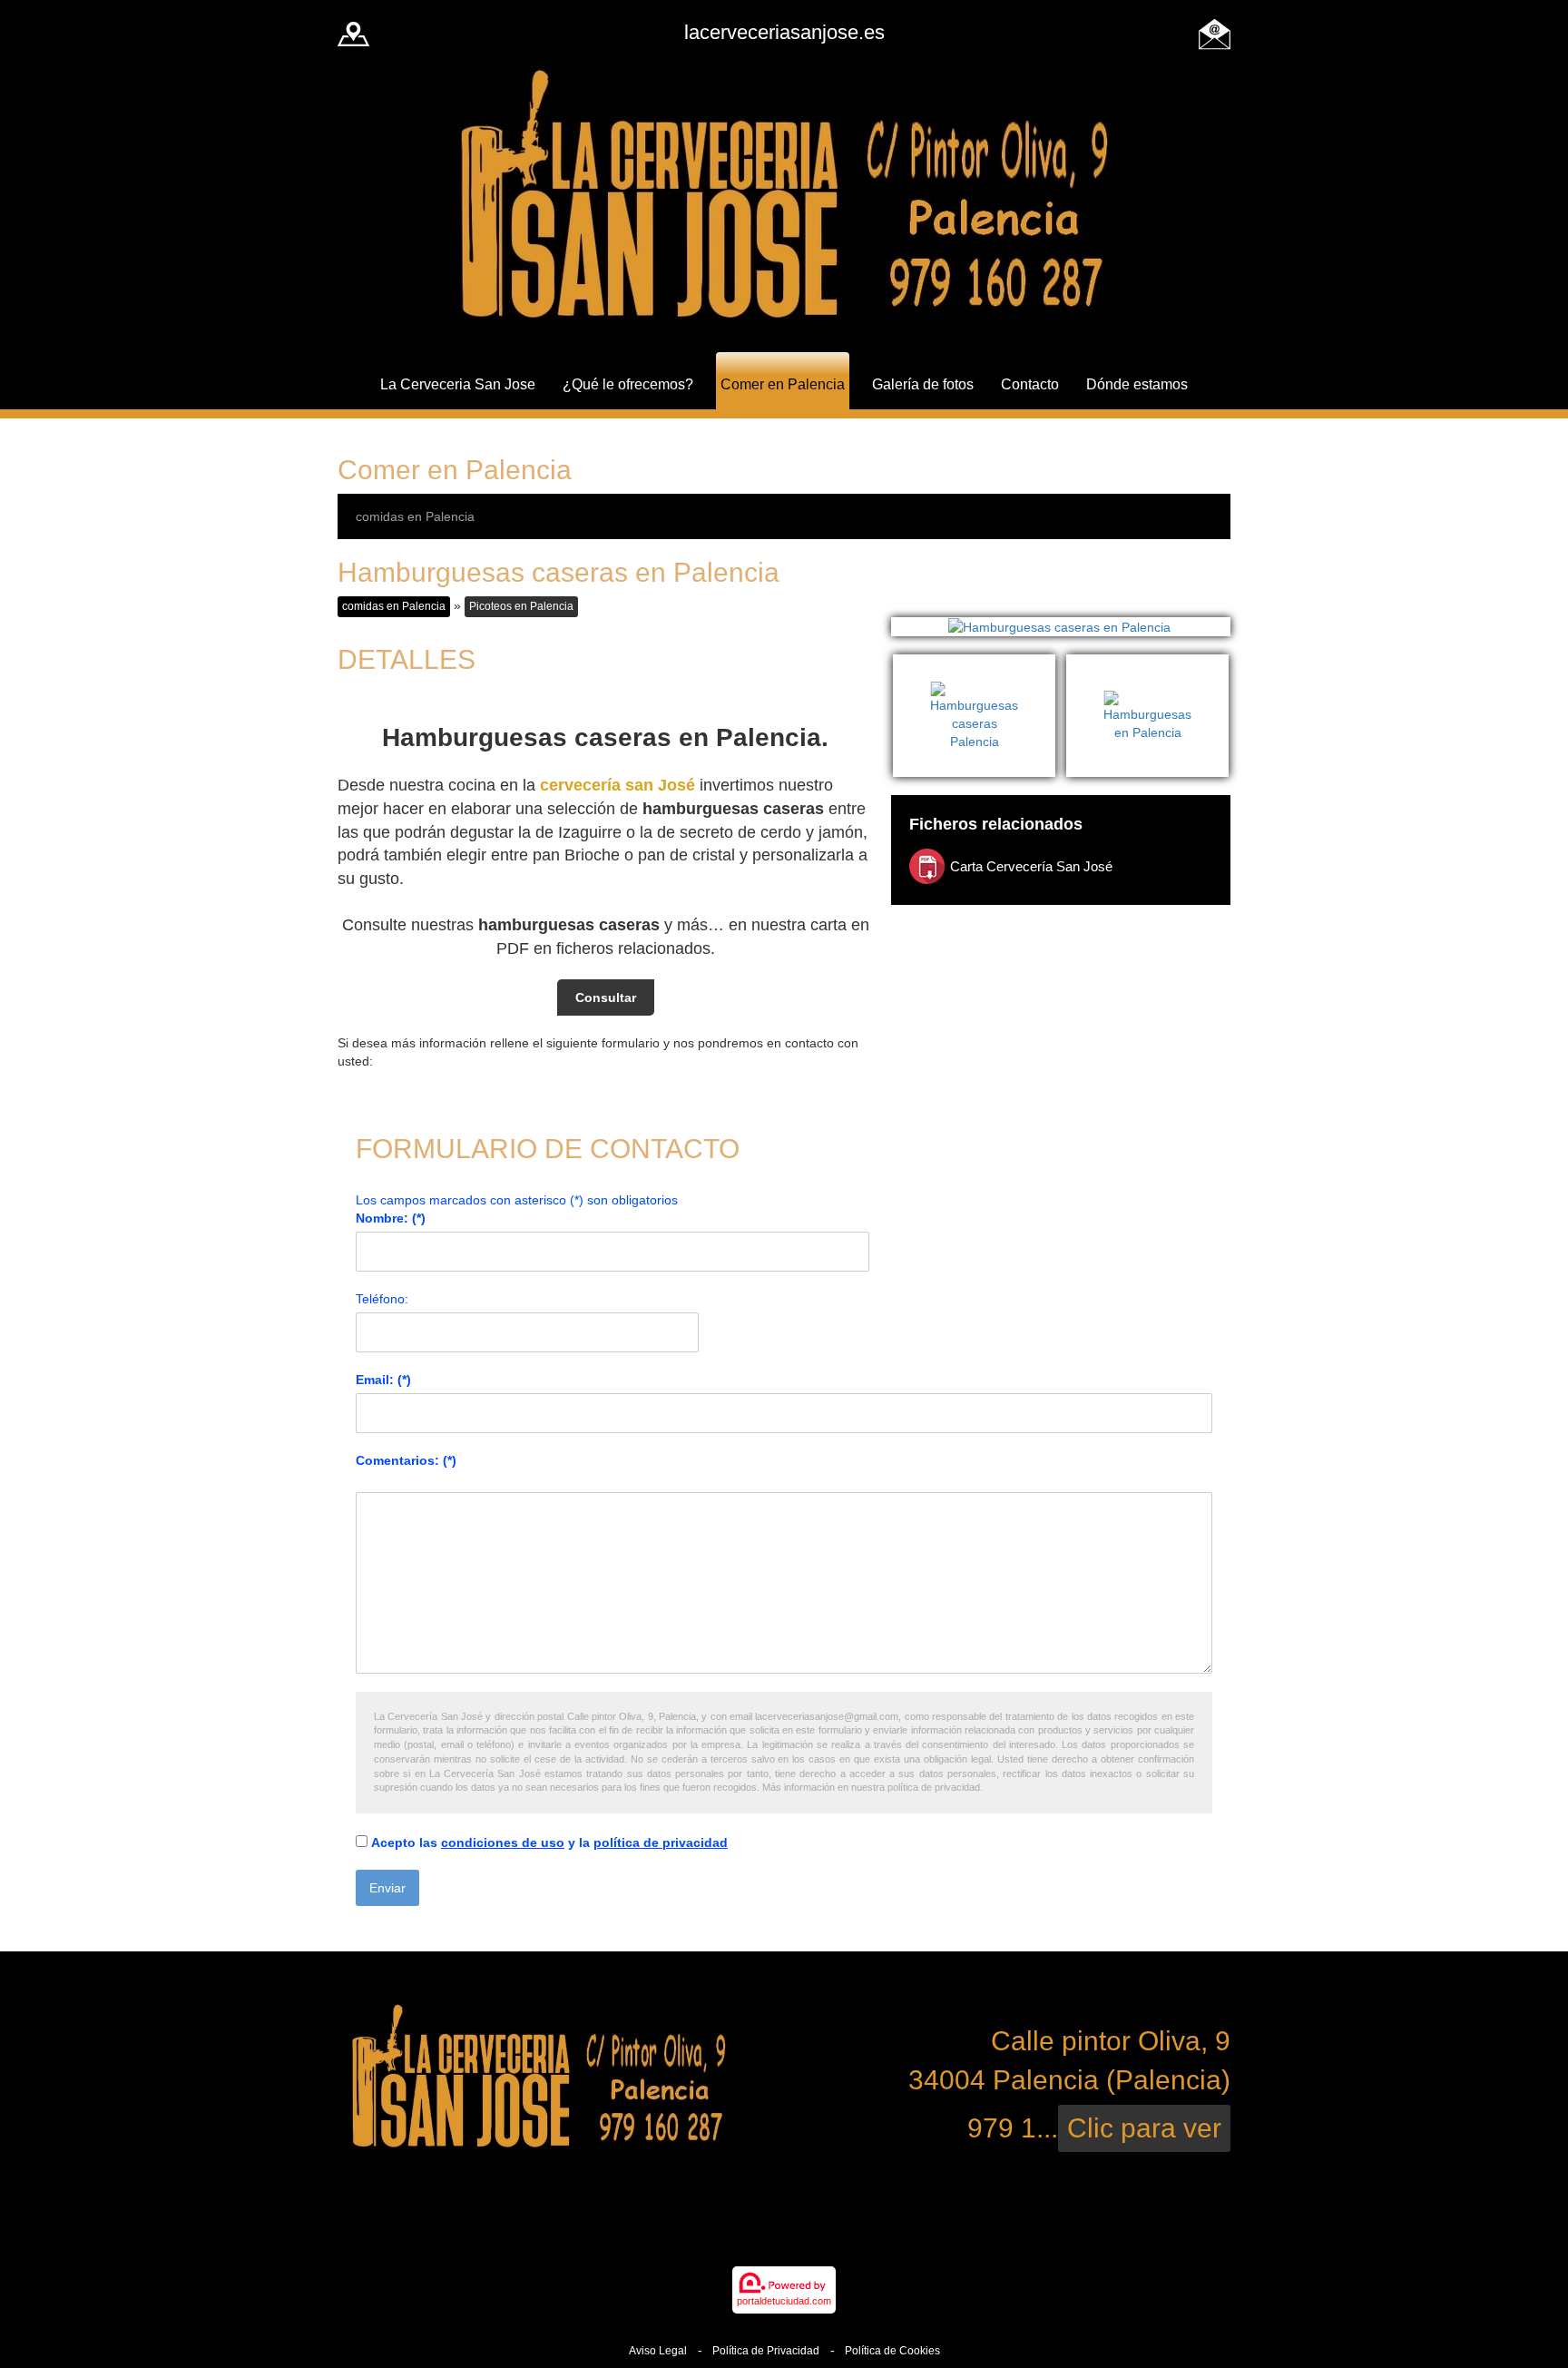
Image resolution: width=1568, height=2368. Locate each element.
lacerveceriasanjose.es (784, 32)
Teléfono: (382, 1299)
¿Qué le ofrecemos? (628, 384)
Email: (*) (383, 1380)
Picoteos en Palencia (521, 606)
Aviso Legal (658, 2351)
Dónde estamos (1137, 384)
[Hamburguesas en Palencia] (1147, 663)
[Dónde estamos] (353, 32)
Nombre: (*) (391, 1218)
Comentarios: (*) (406, 1460)
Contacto (1030, 384)
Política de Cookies (892, 2351)
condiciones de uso (503, 1842)
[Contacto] (1215, 32)
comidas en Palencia (415, 516)
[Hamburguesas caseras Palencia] (980, 663)
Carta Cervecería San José (1031, 866)
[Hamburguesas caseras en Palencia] (1061, 627)
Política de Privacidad (766, 2351)
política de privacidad (661, 1842)
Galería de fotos (923, 384)
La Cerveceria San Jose (458, 384)
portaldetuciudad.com (784, 2301)
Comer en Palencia (783, 384)
